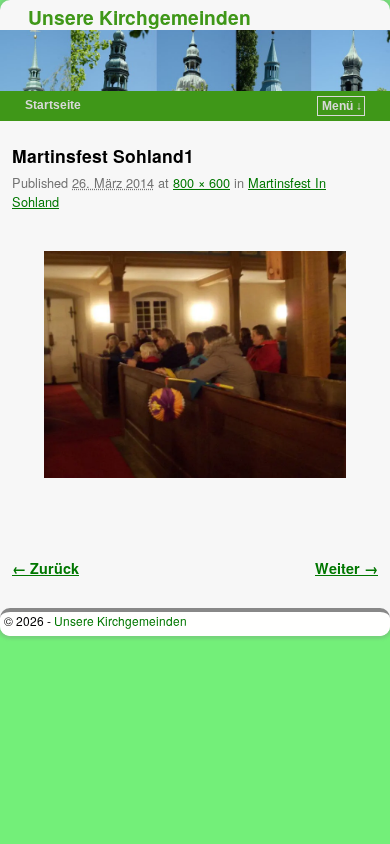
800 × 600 (201, 182)
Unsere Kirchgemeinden (139, 17)
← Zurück (45, 568)
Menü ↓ (342, 106)
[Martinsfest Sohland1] (195, 364)
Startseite (53, 105)
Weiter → (346, 568)
